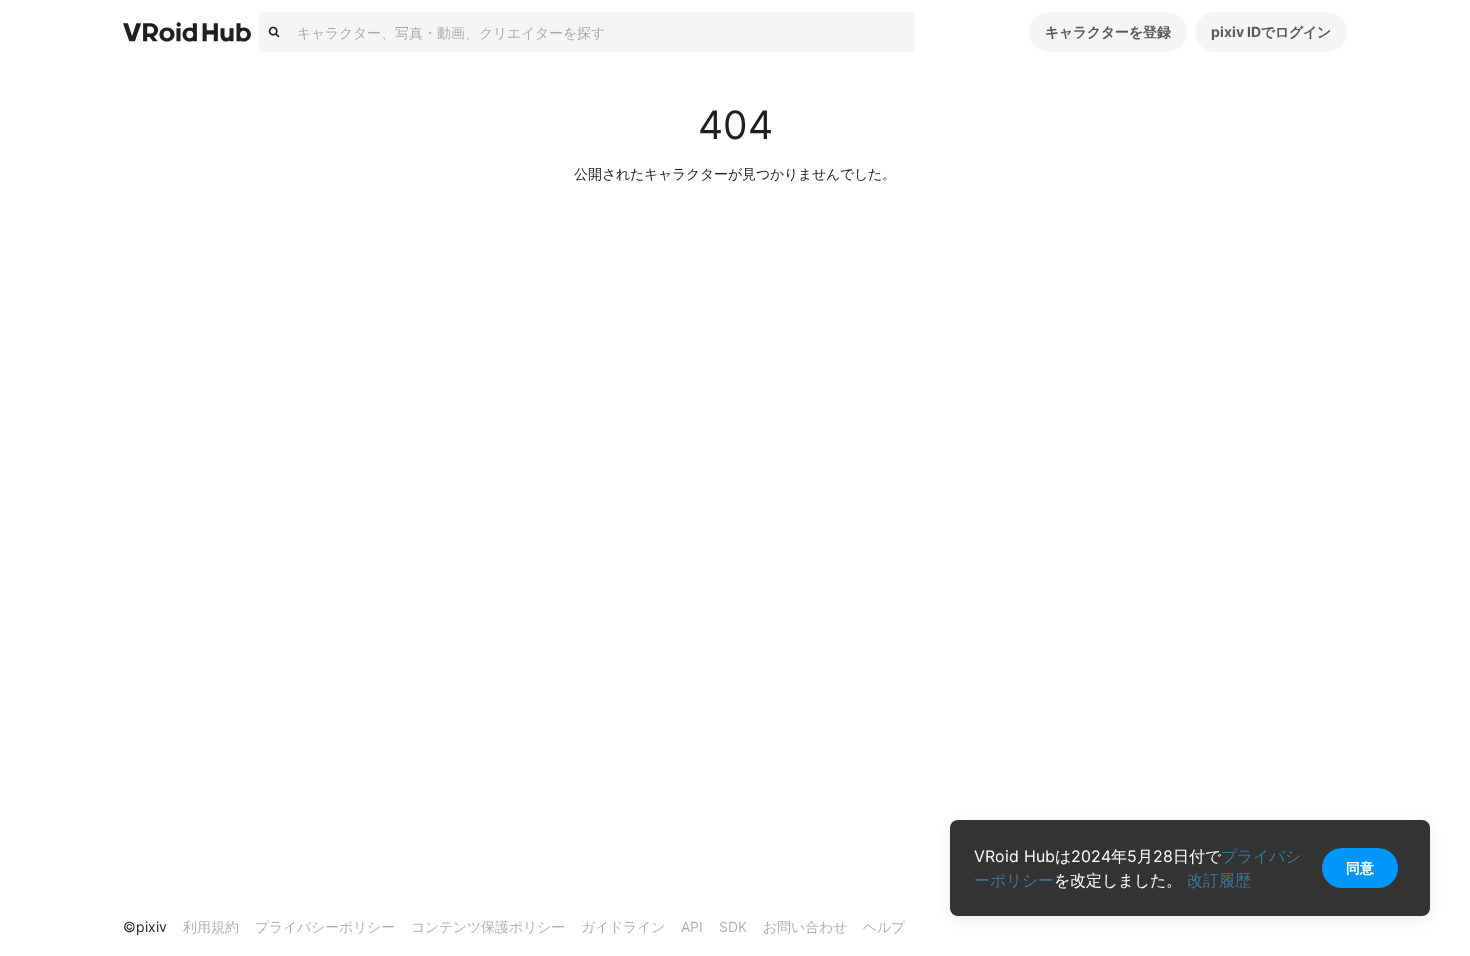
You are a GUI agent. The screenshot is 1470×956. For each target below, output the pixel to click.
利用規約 (211, 926)
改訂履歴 (1219, 880)
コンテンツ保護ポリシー (488, 926)
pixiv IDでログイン (1271, 31)
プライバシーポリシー (325, 926)
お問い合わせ (805, 926)
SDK (733, 926)
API (692, 926)
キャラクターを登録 (1108, 31)
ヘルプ (884, 926)
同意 (1360, 867)
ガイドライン (623, 926)
